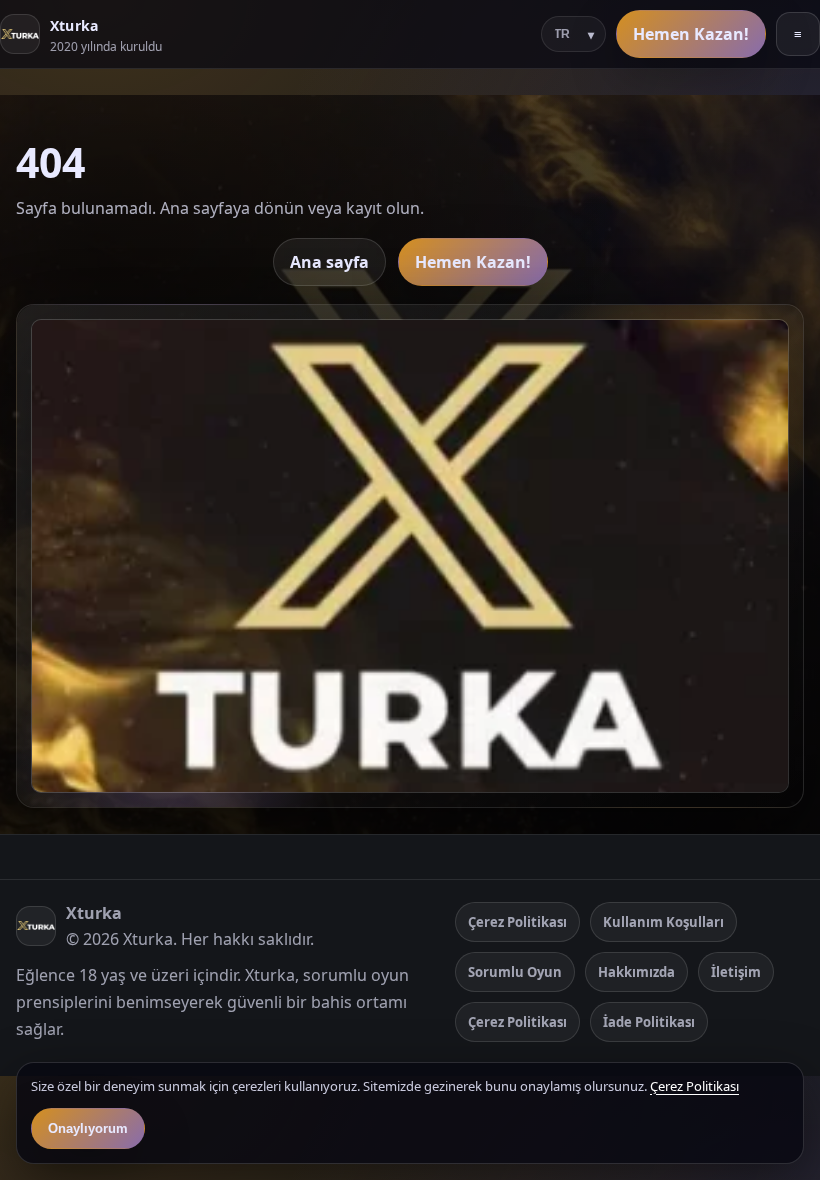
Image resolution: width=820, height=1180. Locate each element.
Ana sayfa (329, 262)
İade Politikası (649, 1022)
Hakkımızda (636, 972)
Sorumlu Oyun (515, 972)
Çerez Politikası (517, 922)
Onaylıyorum (88, 1128)
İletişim (736, 972)
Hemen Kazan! (691, 34)
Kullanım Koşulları (663, 922)
